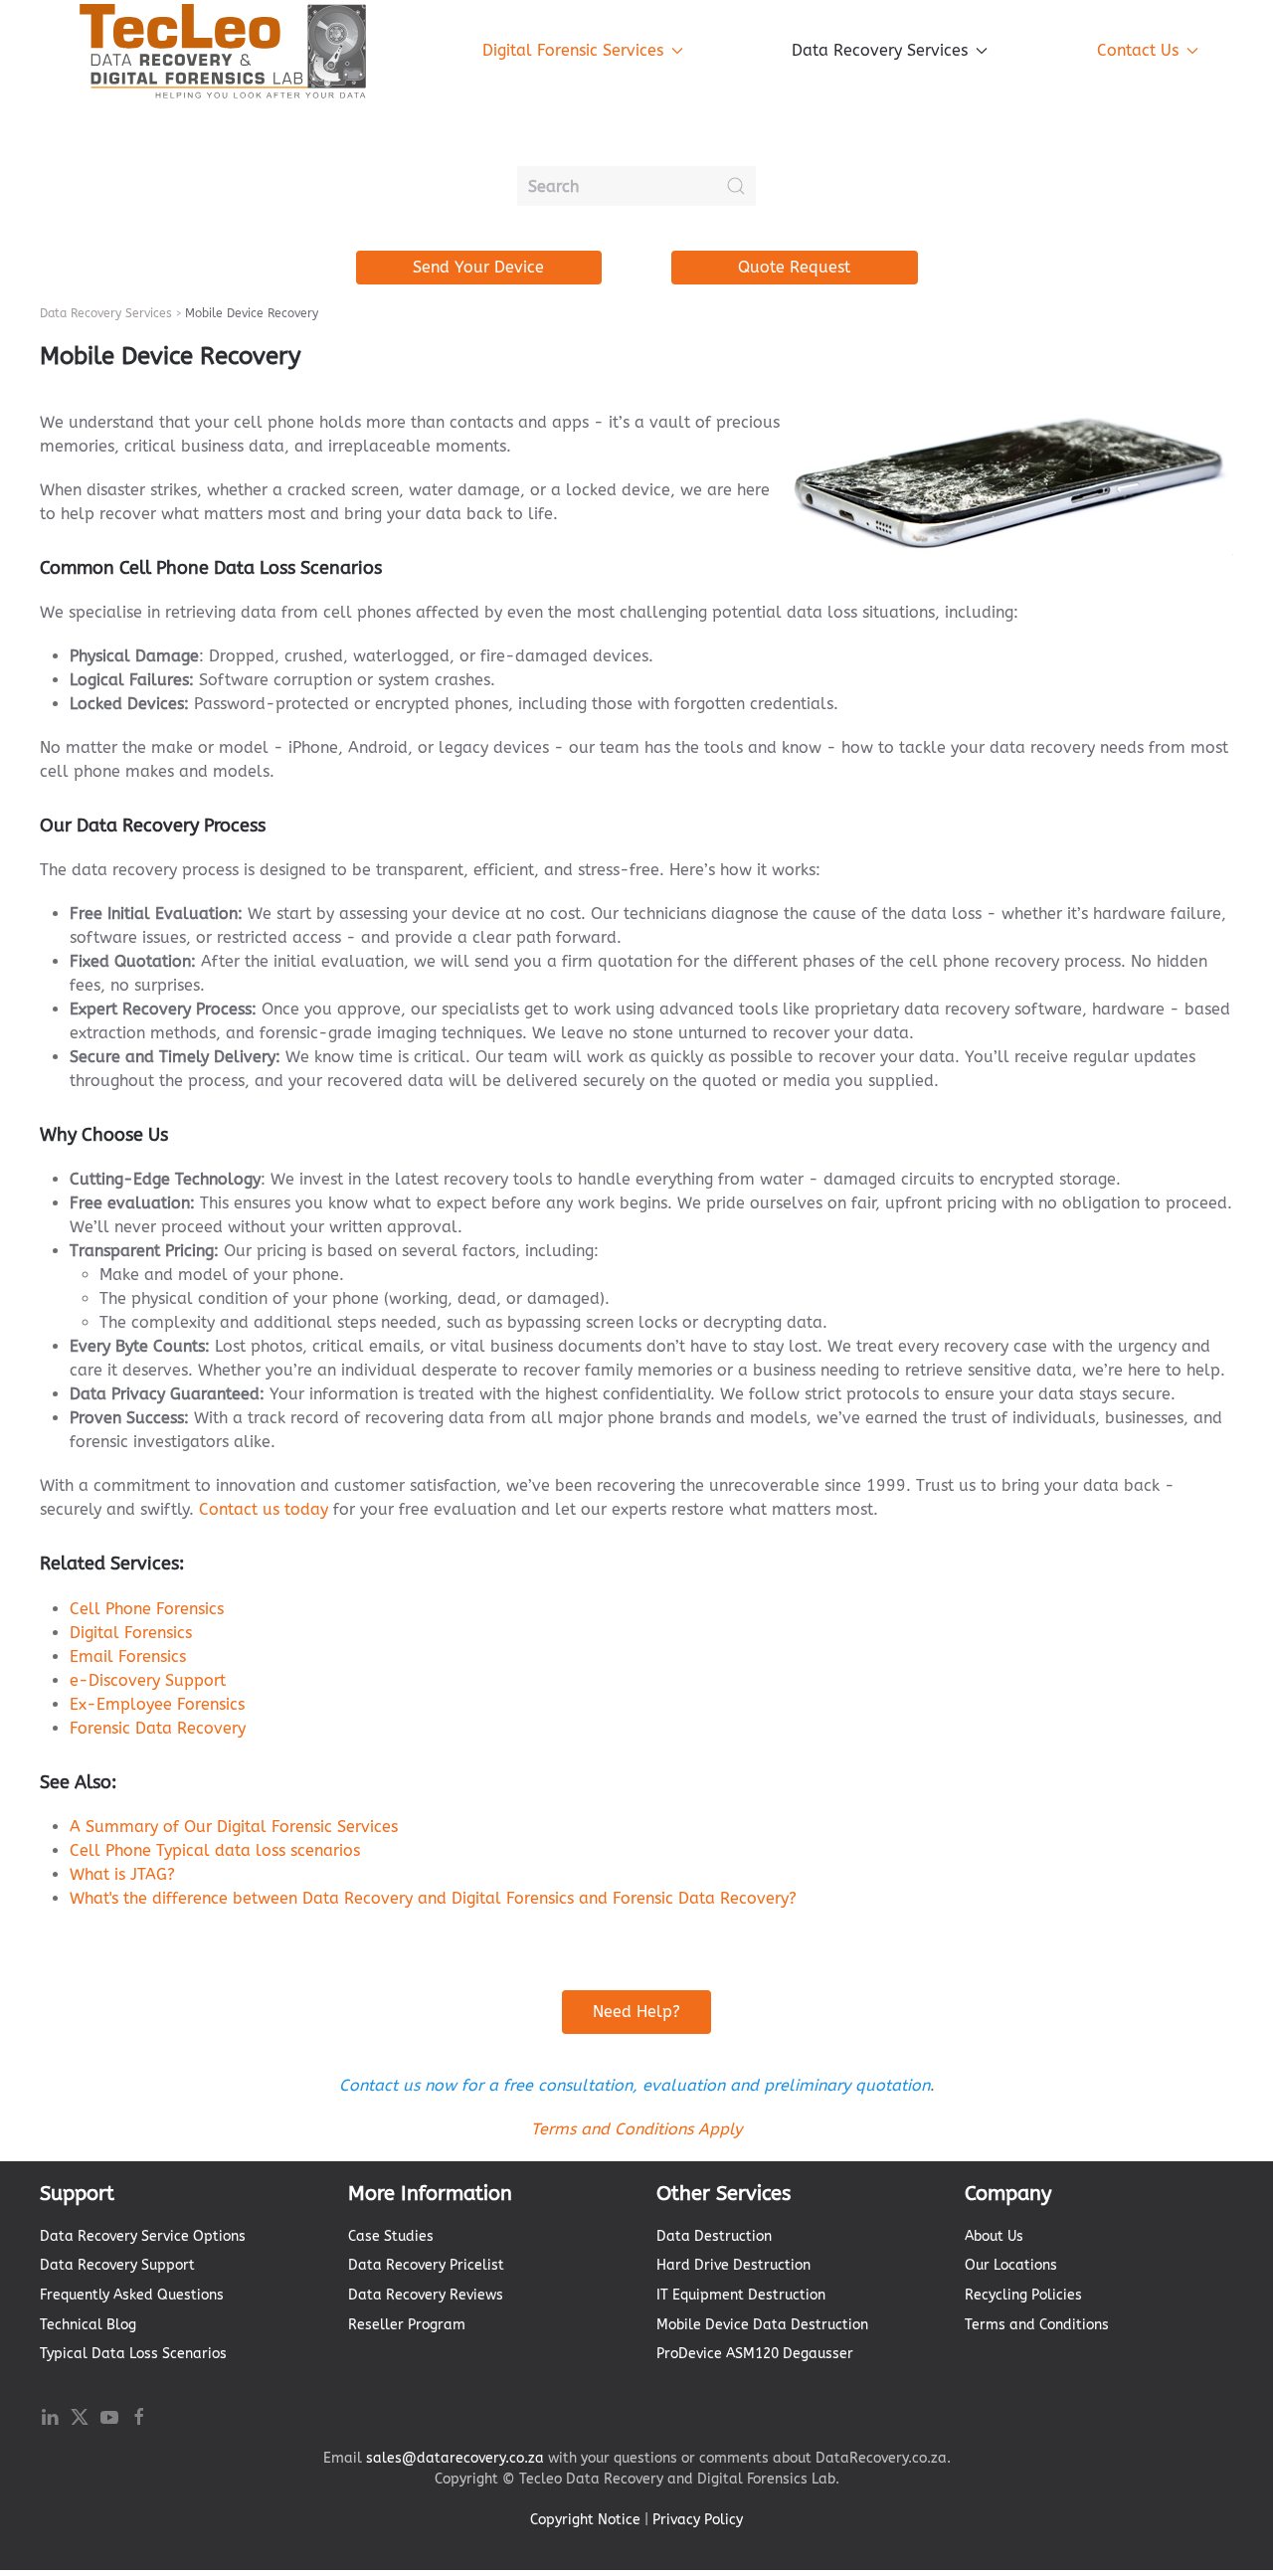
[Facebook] (139, 2415)
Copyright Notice (585, 2520)
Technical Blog (88, 2325)
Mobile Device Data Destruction (762, 2325)
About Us (994, 2236)
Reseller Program (407, 2325)
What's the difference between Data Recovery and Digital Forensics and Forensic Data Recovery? (433, 1898)
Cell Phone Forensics (147, 1609)
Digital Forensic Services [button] (573, 50)
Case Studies (391, 2236)
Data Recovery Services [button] (880, 50)
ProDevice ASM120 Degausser (755, 2354)
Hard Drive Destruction (733, 2265)
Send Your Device (478, 267)
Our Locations (1011, 2265)
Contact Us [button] (1138, 50)
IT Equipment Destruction (741, 2295)
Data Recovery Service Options (143, 2236)
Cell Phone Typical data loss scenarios (215, 1850)
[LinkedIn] (50, 2415)
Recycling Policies (1023, 2295)
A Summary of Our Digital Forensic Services (234, 1827)
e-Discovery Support (148, 1680)
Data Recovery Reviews (426, 2295)
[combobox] (636, 186)
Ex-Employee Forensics (157, 1704)
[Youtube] (109, 2415)
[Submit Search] (736, 186)
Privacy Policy (698, 2520)
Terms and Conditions (1037, 2325)
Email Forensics (128, 1656)
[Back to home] (224, 51)
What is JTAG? (122, 1874)
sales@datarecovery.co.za (455, 2458)
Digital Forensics (131, 1633)
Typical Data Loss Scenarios (133, 2354)
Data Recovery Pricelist (426, 2265)
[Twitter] (80, 2415)
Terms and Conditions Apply (636, 2129)
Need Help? (636, 2012)
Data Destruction (714, 2236)
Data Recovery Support (117, 2265)
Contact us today (264, 1509)
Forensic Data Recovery (158, 1728)
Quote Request (794, 267)
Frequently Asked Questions (132, 2295)
